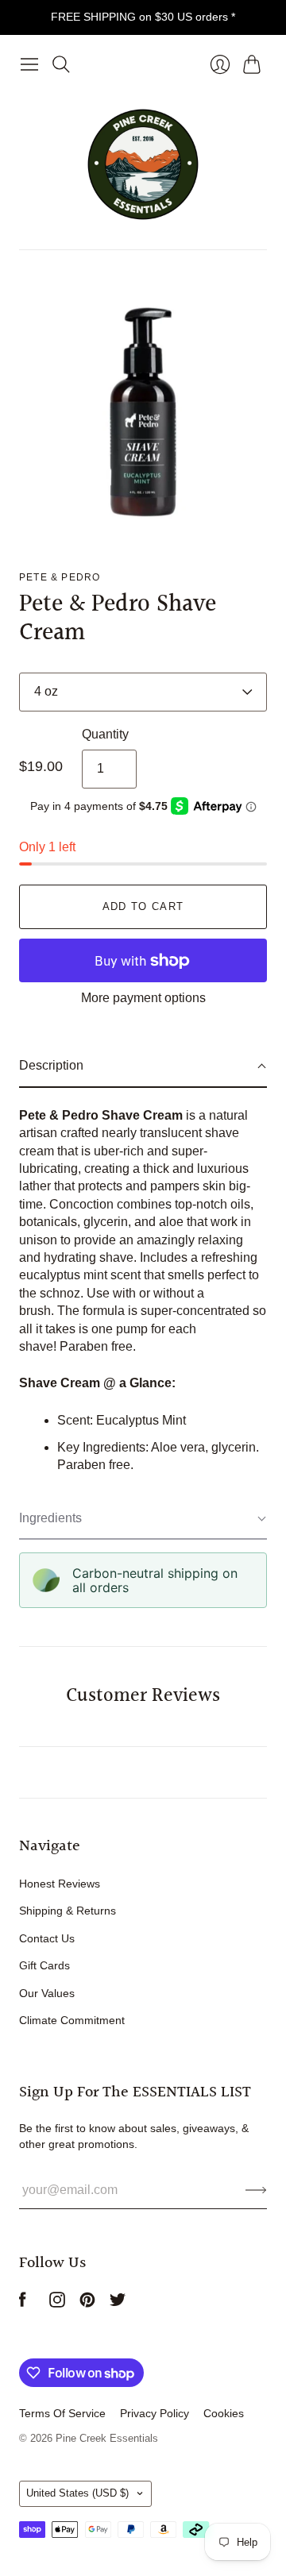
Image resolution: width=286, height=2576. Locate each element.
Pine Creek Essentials (107, 2438)
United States (77, 2493)
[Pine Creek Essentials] (143, 164)
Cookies (224, 2413)
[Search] (61, 64)
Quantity (105, 734)
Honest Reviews (60, 1884)
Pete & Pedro (60, 577)
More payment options (143, 998)
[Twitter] (118, 2303)
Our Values (47, 1993)
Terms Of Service (62, 2413)
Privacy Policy (155, 2413)
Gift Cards (44, 1965)
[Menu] (29, 64)
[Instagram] (57, 2303)
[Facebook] (23, 2303)
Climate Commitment (72, 2020)
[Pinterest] (87, 2303)
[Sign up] (256, 2190)
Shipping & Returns (68, 1911)
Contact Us (47, 1938)
